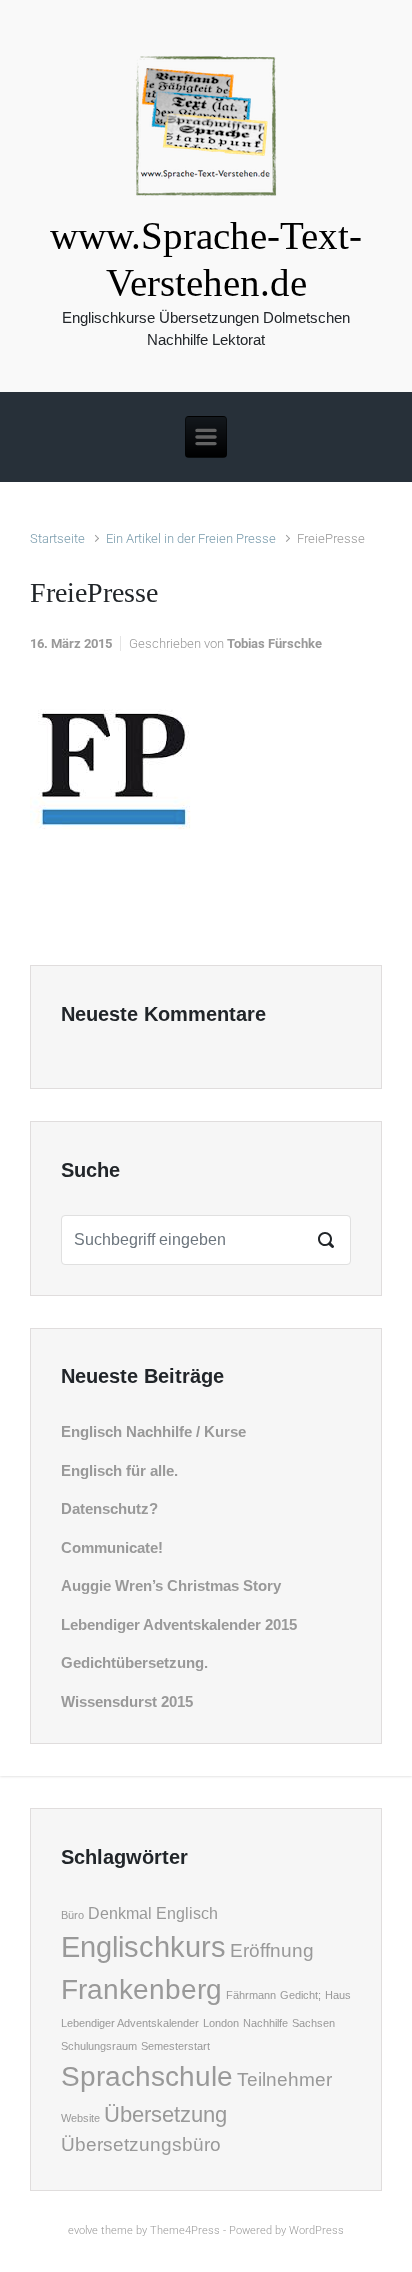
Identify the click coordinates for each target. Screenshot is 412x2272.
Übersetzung (165, 2114)
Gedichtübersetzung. (134, 1662)
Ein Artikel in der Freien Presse (191, 538)
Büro (72, 1915)
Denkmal (120, 1913)
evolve (83, 2230)
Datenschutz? (109, 1508)
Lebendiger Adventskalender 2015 (179, 1624)
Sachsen (313, 2023)
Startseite (57, 538)
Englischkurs (143, 1946)
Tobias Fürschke (274, 643)
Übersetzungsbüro (141, 2144)
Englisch (187, 1913)
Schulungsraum (99, 2046)
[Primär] (206, 437)
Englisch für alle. (119, 1470)
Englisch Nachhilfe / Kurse (153, 1431)
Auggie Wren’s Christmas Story (171, 1585)
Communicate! (112, 1547)
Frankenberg (141, 1989)
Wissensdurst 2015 (127, 1701)
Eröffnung (272, 1950)
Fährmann (251, 1995)
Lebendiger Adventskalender (130, 2023)
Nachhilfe (265, 2023)
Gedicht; (300, 1995)
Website (80, 2118)
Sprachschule (147, 2076)
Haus (338, 1995)
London (221, 2023)
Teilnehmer (284, 2079)
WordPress (316, 2230)
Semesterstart (175, 2046)
